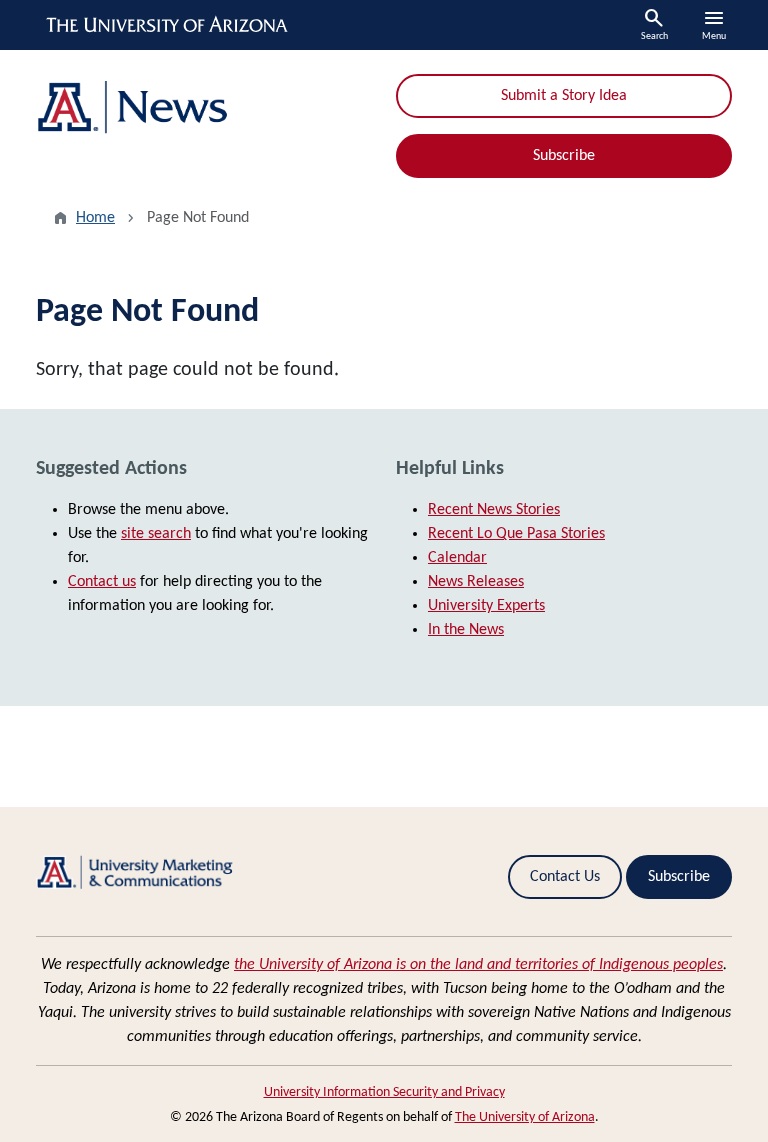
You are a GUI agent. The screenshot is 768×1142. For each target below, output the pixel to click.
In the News (466, 630)
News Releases (476, 582)
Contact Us (565, 877)
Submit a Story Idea (564, 96)
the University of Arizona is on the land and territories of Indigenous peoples (478, 965)
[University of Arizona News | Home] (204, 107)
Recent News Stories (494, 510)
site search (156, 534)
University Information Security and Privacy (384, 1092)
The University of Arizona (525, 1117)
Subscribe (564, 156)
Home (95, 218)
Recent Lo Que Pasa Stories (516, 534)
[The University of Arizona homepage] (168, 25)
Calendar (457, 558)
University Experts (486, 606)
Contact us (102, 582)
